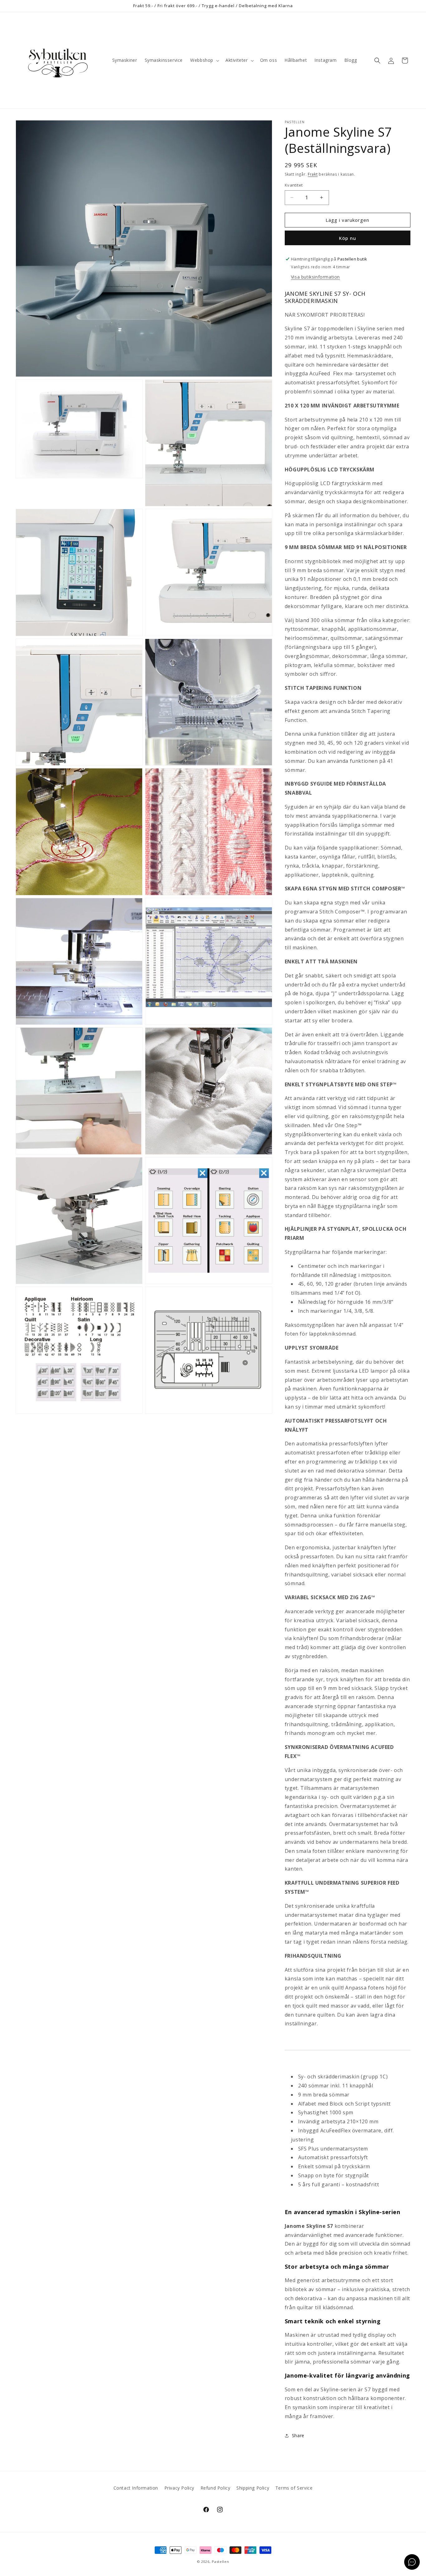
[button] (204, 60)
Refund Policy (215, 2488)
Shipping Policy (253, 2488)
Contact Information (136, 2488)
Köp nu (348, 238)
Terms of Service (294, 2488)
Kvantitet (294, 185)
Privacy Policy (179, 2488)
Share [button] (298, 2435)
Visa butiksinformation (315, 277)
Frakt (313, 174)
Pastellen (220, 2561)
